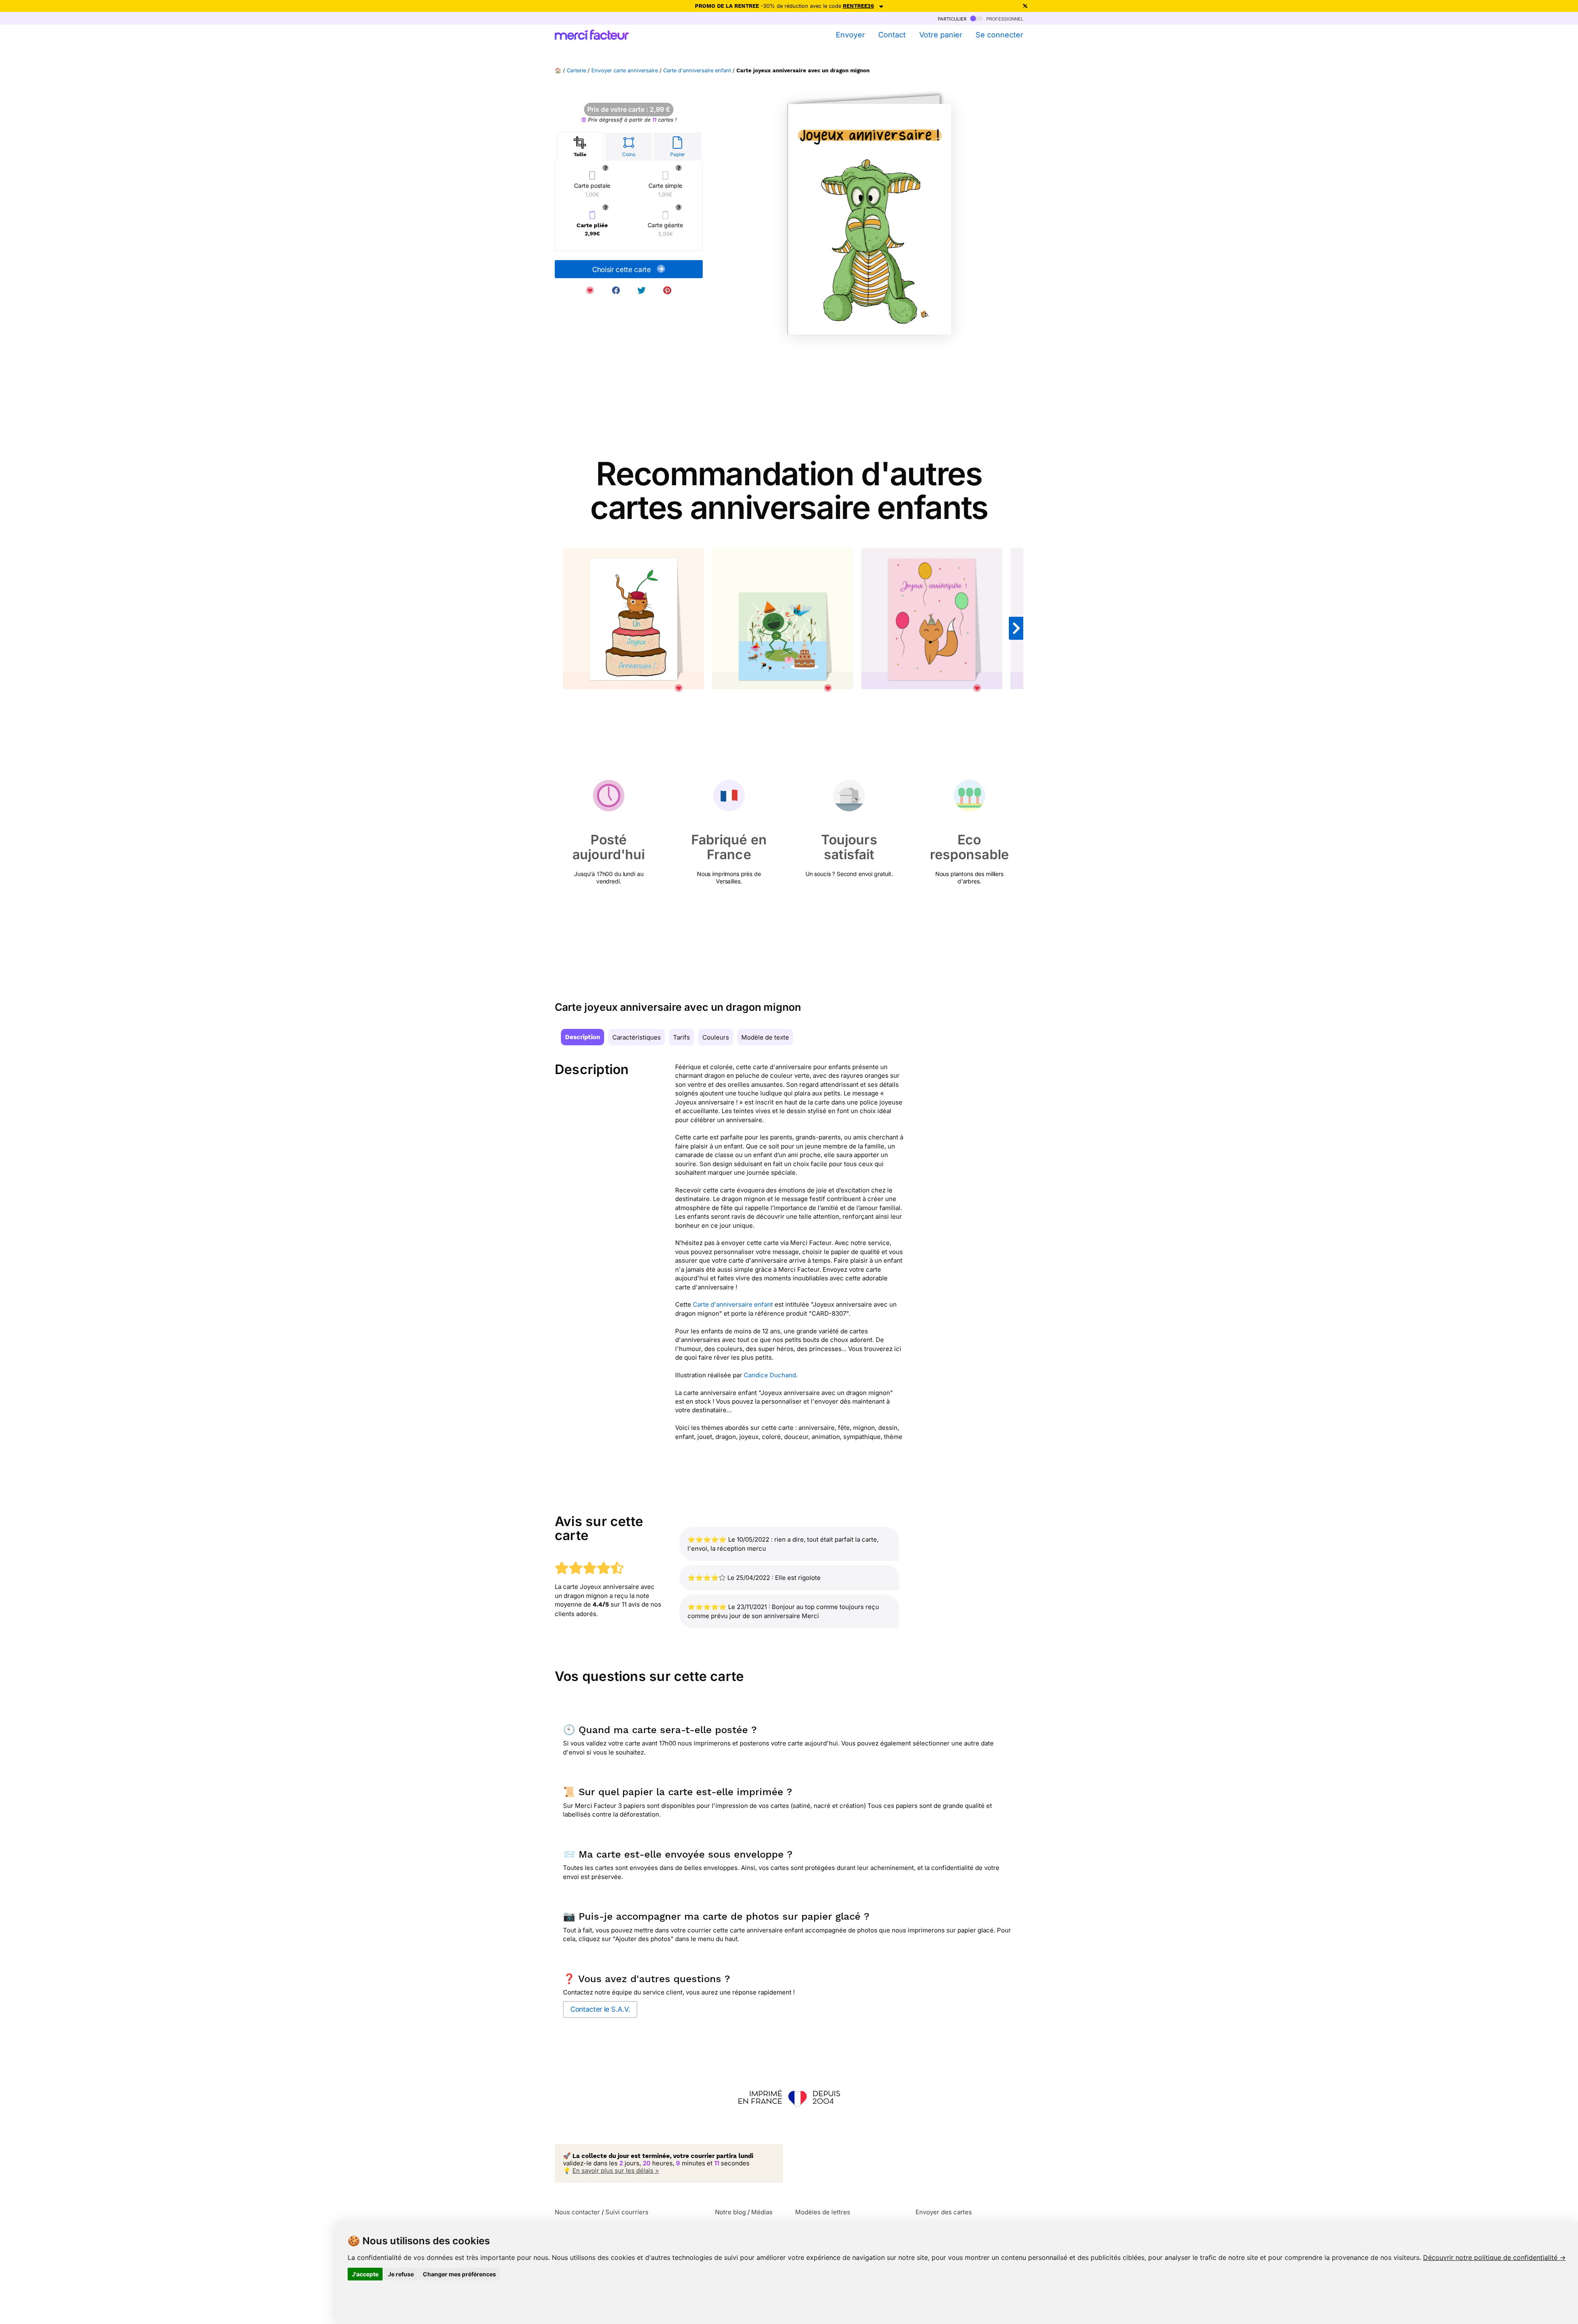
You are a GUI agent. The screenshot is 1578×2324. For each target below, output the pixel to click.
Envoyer (850, 35)
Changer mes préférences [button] (459, 2274)
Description (583, 1037)
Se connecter (999, 35)
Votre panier (941, 35)
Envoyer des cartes (944, 2212)
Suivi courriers (627, 2212)
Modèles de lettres (823, 2212)
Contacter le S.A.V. (600, 2009)
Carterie (576, 70)
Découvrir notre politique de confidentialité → (1494, 2257)
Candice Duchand (770, 1375)
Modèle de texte (765, 1037)
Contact (892, 35)
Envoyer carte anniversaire (625, 70)
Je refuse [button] (401, 2274)
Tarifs (682, 1037)
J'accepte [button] (365, 2274)
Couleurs (716, 1037)
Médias (762, 2212)
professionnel (1004, 18)
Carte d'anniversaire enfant (697, 70)
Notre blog (730, 2212)
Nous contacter (577, 2212)
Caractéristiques (637, 1037)
